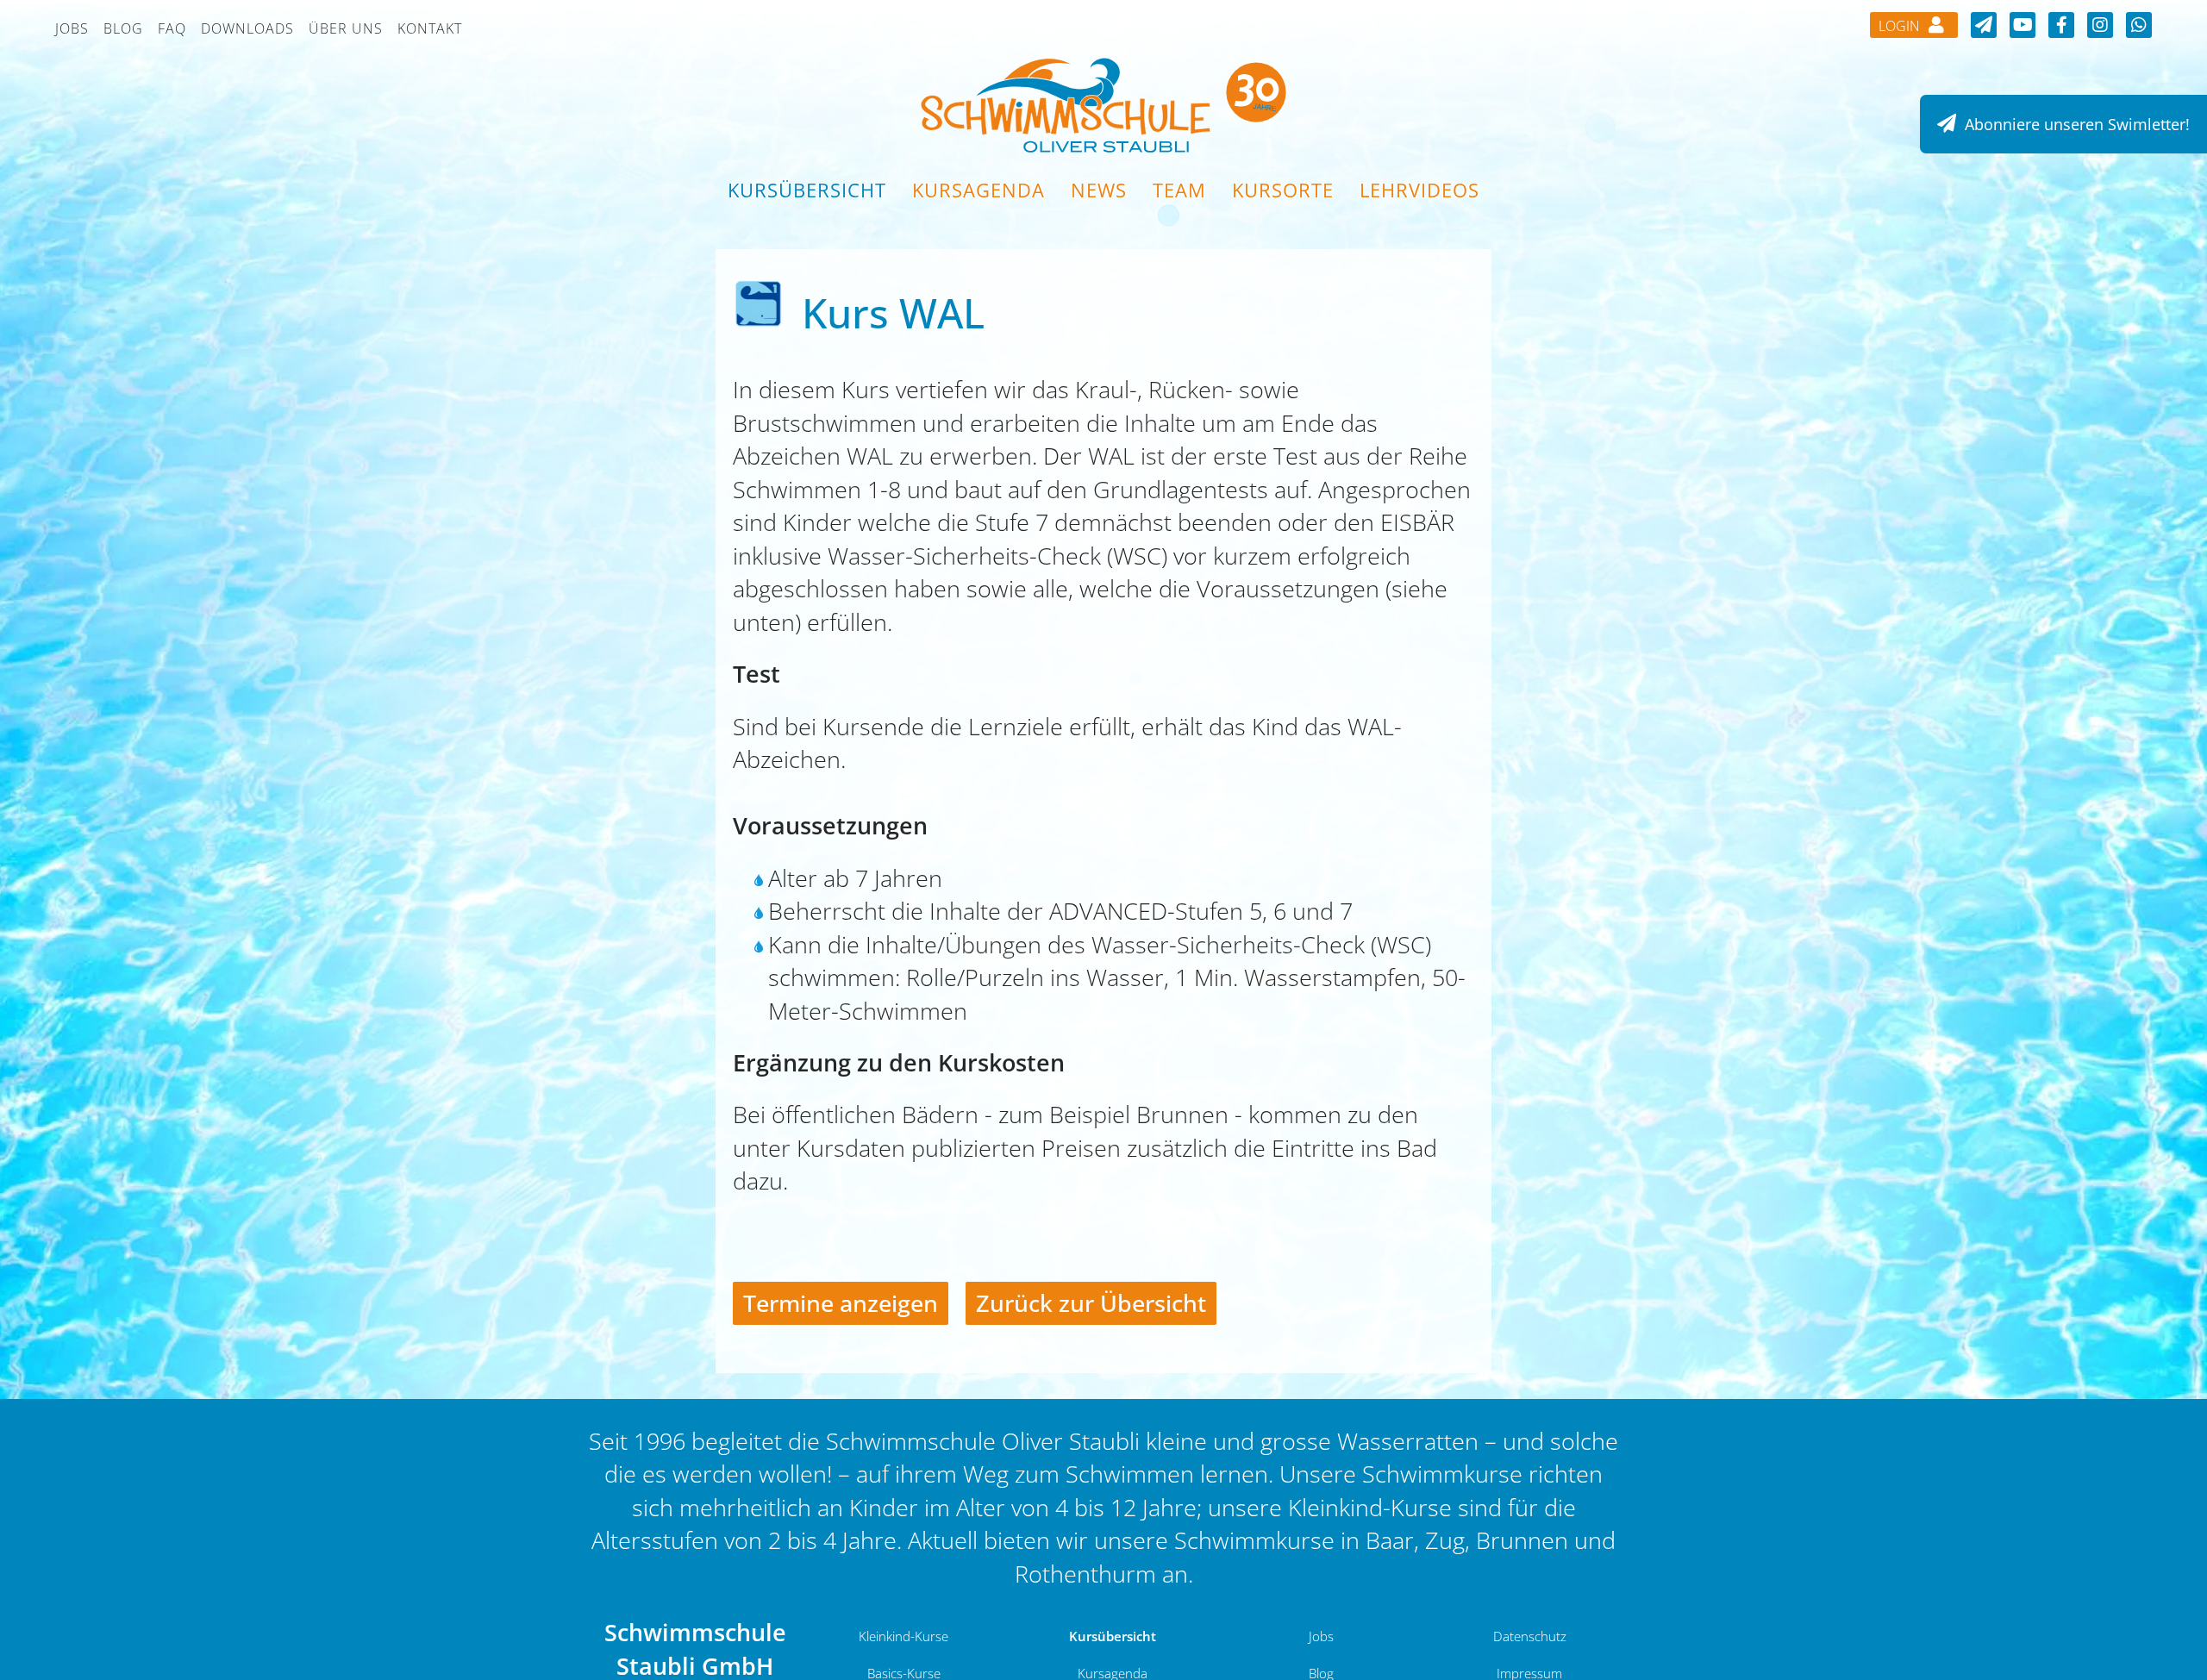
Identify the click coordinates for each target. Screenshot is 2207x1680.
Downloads (247, 28)
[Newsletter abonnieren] (1984, 25)
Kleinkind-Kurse (903, 1636)
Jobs (72, 28)
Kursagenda (978, 190)
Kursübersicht (807, 190)
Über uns (346, 28)
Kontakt (430, 28)
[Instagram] (2100, 25)
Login (1901, 26)
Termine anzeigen (841, 1303)
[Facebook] (2061, 25)
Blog (123, 28)
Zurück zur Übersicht (1091, 1303)
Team (1179, 190)
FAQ (172, 28)
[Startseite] (1103, 104)
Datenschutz (1530, 1636)
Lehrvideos (1419, 190)
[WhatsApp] (2139, 25)
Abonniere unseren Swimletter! (2075, 124)
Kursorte (1283, 190)
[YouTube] (2023, 25)
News (1099, 190)
